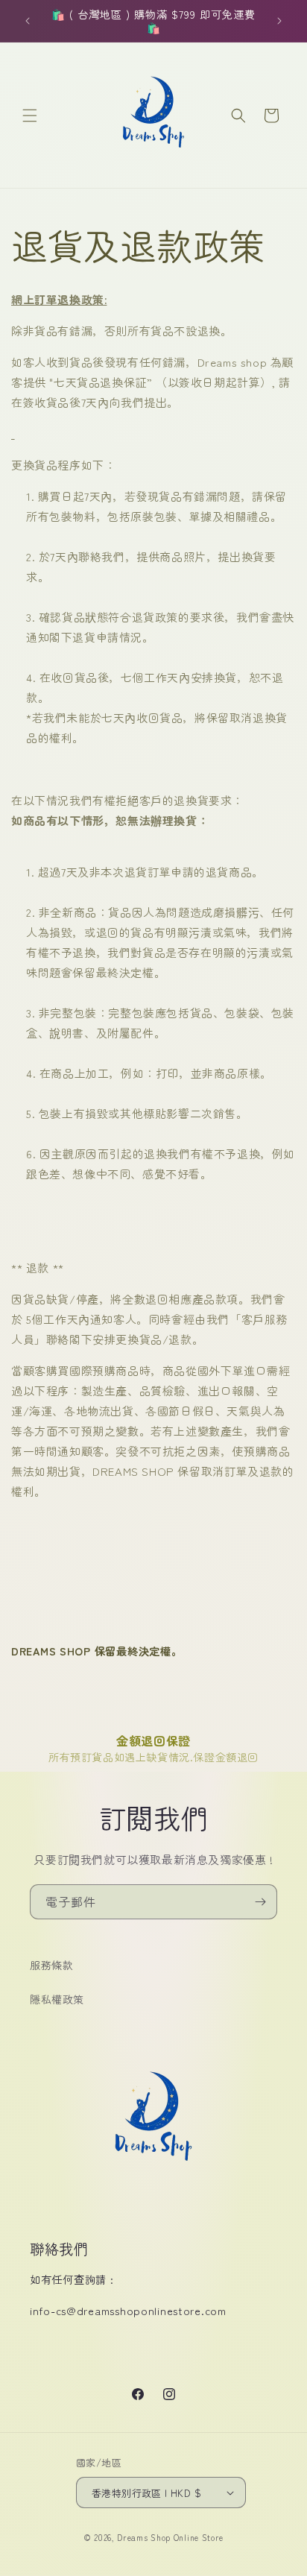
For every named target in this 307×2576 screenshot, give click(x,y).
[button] (30, 116)
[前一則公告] (28, 21)
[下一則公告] (279, 21)
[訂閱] (260, 1902)
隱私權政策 (57, 1999)
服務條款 (51, 1965)
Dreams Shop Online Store (170, 2537)
